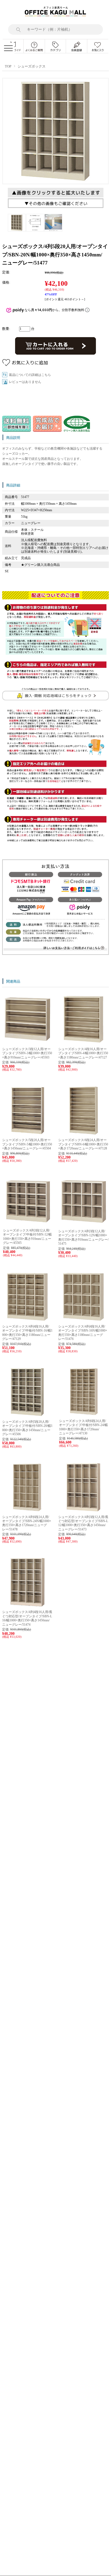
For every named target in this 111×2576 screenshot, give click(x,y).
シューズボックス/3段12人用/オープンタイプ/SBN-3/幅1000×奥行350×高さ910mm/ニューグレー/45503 (27, 1053)
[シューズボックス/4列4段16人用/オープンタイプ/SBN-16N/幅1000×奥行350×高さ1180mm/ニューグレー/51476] (84, 1320)
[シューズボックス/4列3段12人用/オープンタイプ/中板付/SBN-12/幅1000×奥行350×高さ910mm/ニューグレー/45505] (28, 1224)
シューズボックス (32, 66)
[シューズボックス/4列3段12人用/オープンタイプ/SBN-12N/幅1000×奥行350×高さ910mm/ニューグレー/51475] (84, 1225)
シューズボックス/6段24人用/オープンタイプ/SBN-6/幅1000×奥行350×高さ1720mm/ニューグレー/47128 (83, 1144)
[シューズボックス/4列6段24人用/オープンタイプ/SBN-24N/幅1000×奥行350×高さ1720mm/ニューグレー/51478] (27, 1510)
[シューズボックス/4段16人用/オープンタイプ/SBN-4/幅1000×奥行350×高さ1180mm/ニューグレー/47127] (84, 1043)
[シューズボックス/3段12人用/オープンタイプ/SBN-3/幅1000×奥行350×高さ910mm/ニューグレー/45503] (27, 1043)
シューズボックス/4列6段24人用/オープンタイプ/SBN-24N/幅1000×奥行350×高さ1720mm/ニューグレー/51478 (27, 1523)
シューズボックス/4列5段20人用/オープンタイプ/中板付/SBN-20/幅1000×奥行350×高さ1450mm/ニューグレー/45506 (27, 1428)
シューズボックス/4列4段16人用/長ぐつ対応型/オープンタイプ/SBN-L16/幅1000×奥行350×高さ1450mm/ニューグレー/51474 (27, 1618)
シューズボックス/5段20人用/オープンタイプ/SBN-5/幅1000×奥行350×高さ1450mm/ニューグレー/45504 (27, 1144)
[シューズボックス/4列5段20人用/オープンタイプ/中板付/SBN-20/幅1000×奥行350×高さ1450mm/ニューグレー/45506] (27, 1415)
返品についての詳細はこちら (30, 375)
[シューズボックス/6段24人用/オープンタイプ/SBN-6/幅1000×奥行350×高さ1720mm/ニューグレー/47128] (84, 1134)
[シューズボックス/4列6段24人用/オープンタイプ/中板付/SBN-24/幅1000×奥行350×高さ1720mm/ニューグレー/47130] (84, 1414)
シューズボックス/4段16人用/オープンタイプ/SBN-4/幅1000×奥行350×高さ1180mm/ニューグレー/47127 (83, 1053)
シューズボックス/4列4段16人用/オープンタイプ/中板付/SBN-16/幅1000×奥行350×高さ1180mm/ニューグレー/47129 (27, 1333)
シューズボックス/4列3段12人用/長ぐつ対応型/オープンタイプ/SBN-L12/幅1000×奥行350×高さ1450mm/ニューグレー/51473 (83, 1523)
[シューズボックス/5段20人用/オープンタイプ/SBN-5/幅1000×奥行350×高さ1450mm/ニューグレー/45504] (27, 1134)
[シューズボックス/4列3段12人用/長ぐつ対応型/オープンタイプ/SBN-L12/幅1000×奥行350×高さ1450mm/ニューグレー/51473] (84, 1510)
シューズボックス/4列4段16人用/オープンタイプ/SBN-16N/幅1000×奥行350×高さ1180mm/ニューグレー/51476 (83, 1333)
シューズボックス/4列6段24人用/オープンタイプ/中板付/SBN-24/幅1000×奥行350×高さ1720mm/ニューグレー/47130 (83, 1427)
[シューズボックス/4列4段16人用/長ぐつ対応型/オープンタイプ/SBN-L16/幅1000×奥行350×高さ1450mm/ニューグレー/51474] (27, 1605)
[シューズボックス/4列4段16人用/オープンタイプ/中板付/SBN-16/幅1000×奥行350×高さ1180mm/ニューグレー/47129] (27, 1320)
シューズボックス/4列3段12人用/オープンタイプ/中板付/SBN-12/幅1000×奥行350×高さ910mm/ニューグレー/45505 (27, 1237)
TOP (8, 66)
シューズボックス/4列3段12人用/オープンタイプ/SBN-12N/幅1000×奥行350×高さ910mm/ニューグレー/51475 (83, 1237)
